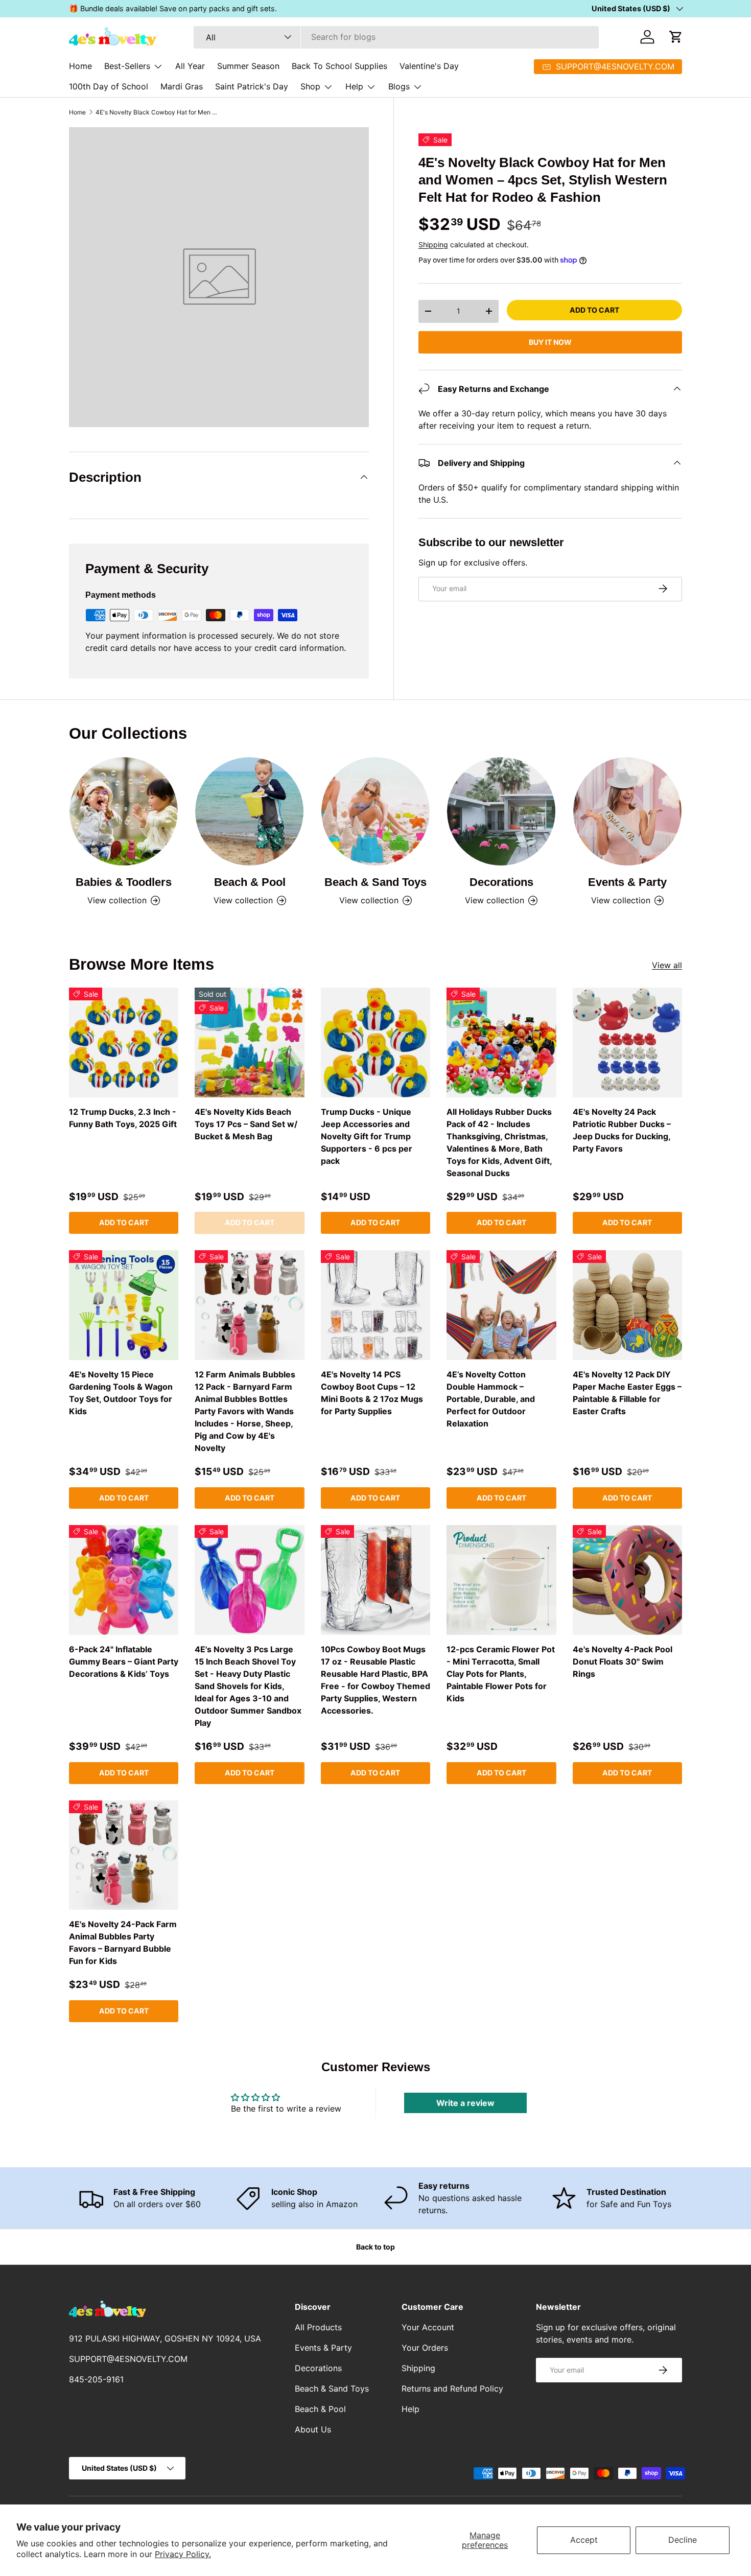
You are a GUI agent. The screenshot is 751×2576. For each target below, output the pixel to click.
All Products (318, 2327)
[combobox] (396, 37)
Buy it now (550, 342)
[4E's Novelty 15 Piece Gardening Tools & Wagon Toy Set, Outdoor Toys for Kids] (124, 1305)
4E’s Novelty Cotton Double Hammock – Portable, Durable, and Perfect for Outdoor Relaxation (491, 1399)
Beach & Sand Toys (375, 882)
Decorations (501, 882)
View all (667, 965)
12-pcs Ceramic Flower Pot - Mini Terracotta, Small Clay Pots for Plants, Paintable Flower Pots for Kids (501, 1674)
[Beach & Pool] (249, 811)
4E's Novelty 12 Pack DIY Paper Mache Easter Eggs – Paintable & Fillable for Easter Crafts (627, 1393)
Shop (310, 86)
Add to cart (594, 309)
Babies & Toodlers (124, 882)
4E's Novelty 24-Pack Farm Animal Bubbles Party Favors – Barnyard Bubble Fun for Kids (123, 1942)
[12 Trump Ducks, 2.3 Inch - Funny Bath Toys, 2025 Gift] (124, 1042)
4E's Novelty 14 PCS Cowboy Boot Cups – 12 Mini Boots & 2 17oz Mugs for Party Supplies (372, 1393)
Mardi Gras (182, 86)
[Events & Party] (627, 811)
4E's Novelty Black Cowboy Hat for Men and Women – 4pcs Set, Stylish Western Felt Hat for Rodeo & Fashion (157, 112)
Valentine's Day (429, 66)
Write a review (465, 2103)
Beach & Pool (250, 882)
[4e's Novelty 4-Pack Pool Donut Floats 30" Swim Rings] (627, 1580)
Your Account (428, 2327)
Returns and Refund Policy (452, 2388)
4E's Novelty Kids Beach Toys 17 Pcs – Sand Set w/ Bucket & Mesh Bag (246, 1124)
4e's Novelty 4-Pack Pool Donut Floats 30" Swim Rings (623, 1661)
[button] (676, 37)
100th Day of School (109, 86)
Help (354, 86)
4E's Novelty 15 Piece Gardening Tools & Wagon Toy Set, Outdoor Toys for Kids (121, 1393)
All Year (190, 66)
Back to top (375, 2247)
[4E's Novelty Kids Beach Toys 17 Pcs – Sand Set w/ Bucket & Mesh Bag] (249, 1042)
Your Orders (425, 2348)
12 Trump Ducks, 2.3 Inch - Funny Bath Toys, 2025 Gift (123, 1118)
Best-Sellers (127, 66)
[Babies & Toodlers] (124, 811)
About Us (313, 2429)
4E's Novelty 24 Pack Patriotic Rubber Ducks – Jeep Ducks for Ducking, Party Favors (622, 1130)
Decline (683, 2540)
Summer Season (248, 66)
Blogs (399, 86)
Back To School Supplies (339, 66)
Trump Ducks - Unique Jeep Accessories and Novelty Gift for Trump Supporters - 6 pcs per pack (367, 1136)
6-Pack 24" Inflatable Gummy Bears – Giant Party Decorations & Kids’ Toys (124, 1661)
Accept (584, 2540)
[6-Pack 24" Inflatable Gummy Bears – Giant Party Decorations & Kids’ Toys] (124, 1580)
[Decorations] (501, 811)
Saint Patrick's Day (252, 86)
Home (80, 66)
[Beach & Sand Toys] (375, 811)
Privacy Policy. (183, 2554)
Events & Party (627, 882)
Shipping (433, 244)
